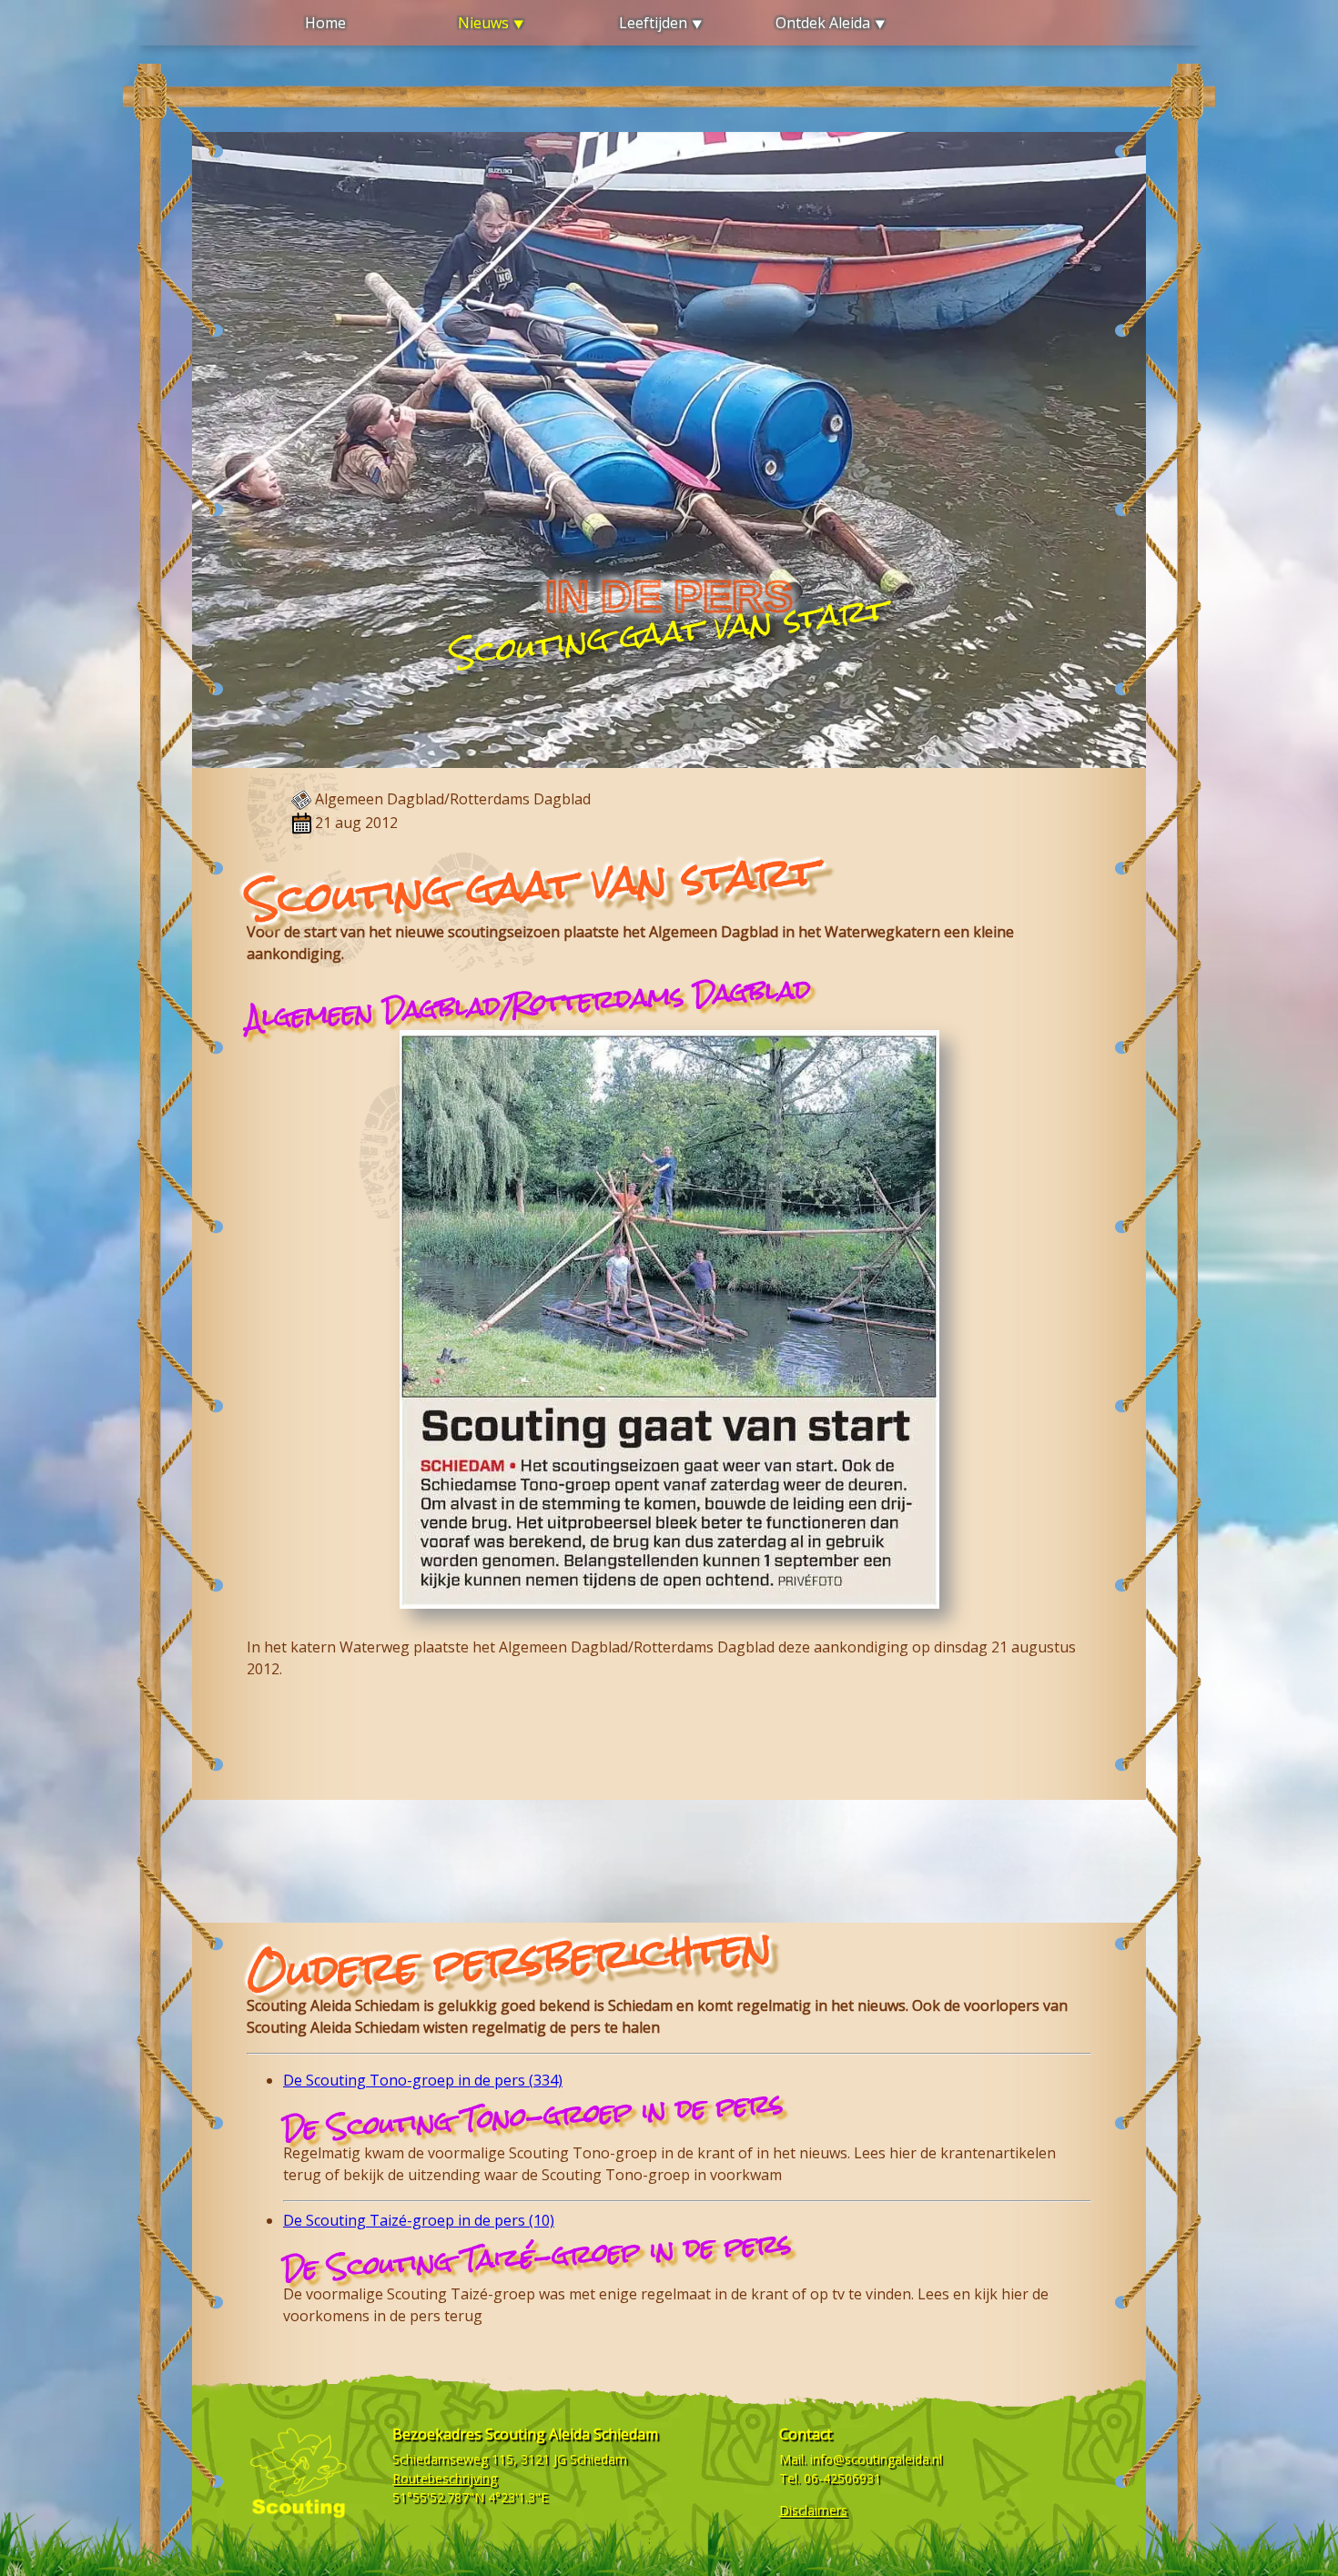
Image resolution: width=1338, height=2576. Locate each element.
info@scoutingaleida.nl (876, 2459)
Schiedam (598, 2459)
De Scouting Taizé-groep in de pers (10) (419, 2220)
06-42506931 (842, 2478)
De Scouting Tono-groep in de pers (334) (423, 2080)
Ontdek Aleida (823, 23)
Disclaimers (813, 2510)
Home (325, 23)
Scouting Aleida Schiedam (572, 2434)
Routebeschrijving (445, 2478)
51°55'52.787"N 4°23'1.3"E (470, 2497)
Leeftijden (653, 23)
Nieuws (483, 23)
